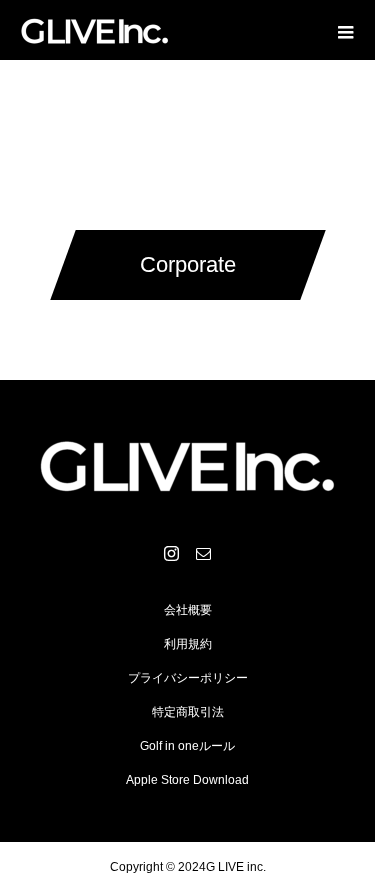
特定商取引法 (188, 712)
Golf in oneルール (187, 746)
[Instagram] (172, 553)
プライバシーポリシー (188, 678)
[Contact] (204, 553)
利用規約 (188, 644)
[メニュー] (345, 30)
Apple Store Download (187, 780)
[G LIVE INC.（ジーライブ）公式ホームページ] (187, 464)
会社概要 (188, 610)
